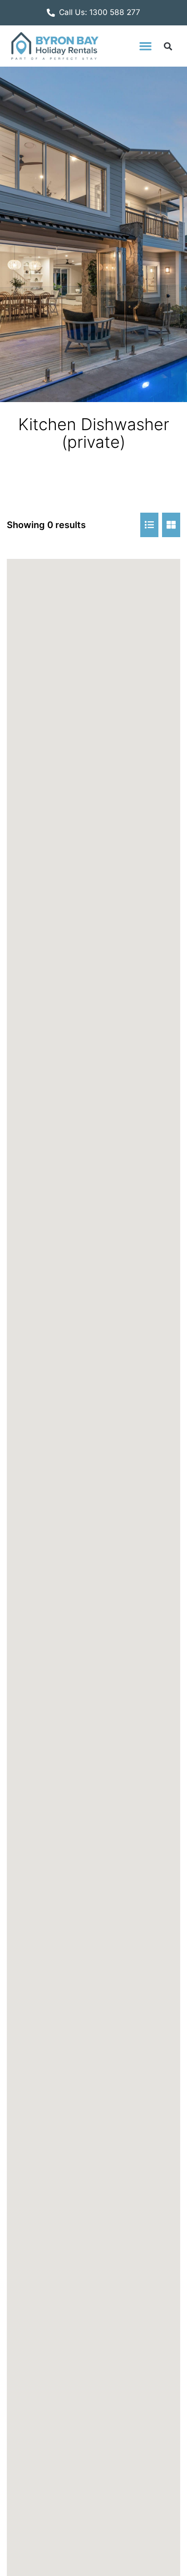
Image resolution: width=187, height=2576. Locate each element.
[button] (145, 46)
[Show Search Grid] (171, 525)
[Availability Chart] (149, 525)
